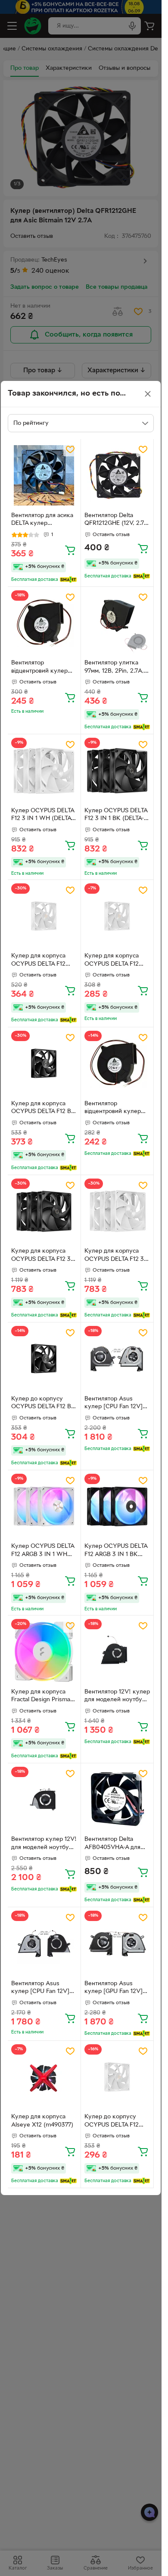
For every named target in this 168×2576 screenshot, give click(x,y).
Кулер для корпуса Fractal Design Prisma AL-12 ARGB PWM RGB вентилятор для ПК (42, 1697)
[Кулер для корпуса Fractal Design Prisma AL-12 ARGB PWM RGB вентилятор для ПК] (44, 1652)
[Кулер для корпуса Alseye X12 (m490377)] (44, 2077)
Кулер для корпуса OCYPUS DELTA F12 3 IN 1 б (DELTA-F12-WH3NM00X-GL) (114, 1256)
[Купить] (70, 550)
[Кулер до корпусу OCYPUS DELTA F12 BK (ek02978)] (44, 1359)
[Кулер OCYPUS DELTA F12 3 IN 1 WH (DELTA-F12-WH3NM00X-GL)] (44, 771)
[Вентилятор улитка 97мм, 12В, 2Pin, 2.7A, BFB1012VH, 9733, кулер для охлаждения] (117, 623)
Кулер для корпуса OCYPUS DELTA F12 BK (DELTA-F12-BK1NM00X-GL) (43, 1109)
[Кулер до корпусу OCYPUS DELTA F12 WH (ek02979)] (117, 2077)
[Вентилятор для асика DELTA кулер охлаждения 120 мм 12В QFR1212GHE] (44, 476)
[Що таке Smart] (68, 580)
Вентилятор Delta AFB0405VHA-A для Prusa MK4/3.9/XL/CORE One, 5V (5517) (112, 1844)
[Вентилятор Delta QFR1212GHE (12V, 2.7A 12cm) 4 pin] (117, 476)
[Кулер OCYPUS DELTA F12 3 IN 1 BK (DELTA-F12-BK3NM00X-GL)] (117, 771)
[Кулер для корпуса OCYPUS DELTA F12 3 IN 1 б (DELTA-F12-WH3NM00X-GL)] (117, 1212)
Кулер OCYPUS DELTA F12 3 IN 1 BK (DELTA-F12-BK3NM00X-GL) (116, 816)
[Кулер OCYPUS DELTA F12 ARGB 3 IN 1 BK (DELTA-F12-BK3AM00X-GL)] (117, 1507)
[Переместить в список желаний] (70, 449)
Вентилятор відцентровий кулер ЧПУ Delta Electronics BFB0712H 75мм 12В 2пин (41, 668)
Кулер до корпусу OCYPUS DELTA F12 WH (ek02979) (112, 2122)
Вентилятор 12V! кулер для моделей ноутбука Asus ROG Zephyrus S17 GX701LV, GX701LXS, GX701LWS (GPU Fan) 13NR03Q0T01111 (117, 1697)
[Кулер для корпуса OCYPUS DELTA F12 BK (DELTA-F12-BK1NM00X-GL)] (44, 1064)
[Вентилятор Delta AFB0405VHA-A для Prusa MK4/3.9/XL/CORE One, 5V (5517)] (117, 1800)
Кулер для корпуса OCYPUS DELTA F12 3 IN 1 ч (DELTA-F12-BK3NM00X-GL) (41, 1256)
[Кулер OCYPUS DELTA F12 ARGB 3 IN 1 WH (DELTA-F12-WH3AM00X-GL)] (44, 1507)
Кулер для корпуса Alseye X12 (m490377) (42, 2121)
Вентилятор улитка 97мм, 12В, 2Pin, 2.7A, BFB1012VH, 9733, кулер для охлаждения (117, 668)
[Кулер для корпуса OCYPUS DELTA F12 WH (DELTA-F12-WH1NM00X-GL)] (44, 916)
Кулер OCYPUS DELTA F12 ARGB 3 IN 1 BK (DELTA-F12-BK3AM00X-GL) (116, 1551)
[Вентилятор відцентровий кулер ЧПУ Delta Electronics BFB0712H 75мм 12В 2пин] (44, 623)
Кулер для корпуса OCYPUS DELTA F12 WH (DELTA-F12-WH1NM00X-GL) (38, 961)
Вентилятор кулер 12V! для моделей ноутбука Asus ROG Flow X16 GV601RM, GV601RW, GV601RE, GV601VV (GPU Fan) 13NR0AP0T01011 (44, 1844)
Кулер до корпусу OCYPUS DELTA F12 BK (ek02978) (43, 1404)
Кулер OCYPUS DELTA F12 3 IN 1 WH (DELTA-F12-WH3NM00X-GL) (43, 816)
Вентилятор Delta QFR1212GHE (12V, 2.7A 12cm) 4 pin (116, 521)
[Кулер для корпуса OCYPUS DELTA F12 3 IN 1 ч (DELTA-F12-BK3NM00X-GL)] (44, 1212)
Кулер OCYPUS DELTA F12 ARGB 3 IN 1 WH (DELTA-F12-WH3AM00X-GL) (43, 1551)
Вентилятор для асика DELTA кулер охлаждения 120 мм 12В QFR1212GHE (42, 521)
